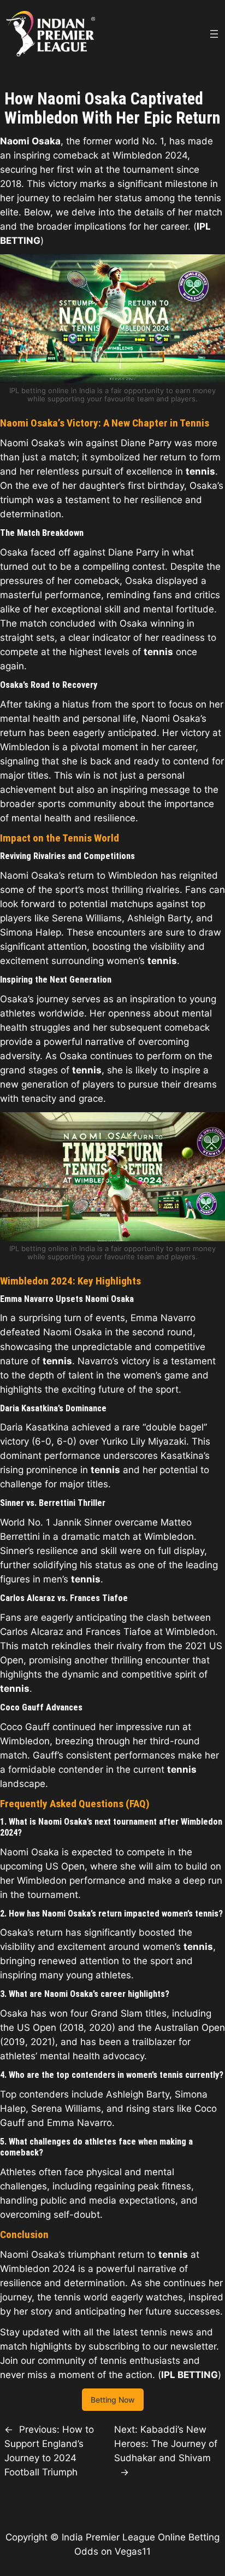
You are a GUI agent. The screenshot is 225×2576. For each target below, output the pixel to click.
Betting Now (113, 2400)
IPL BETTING (190, 2375)
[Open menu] (214, 34)
